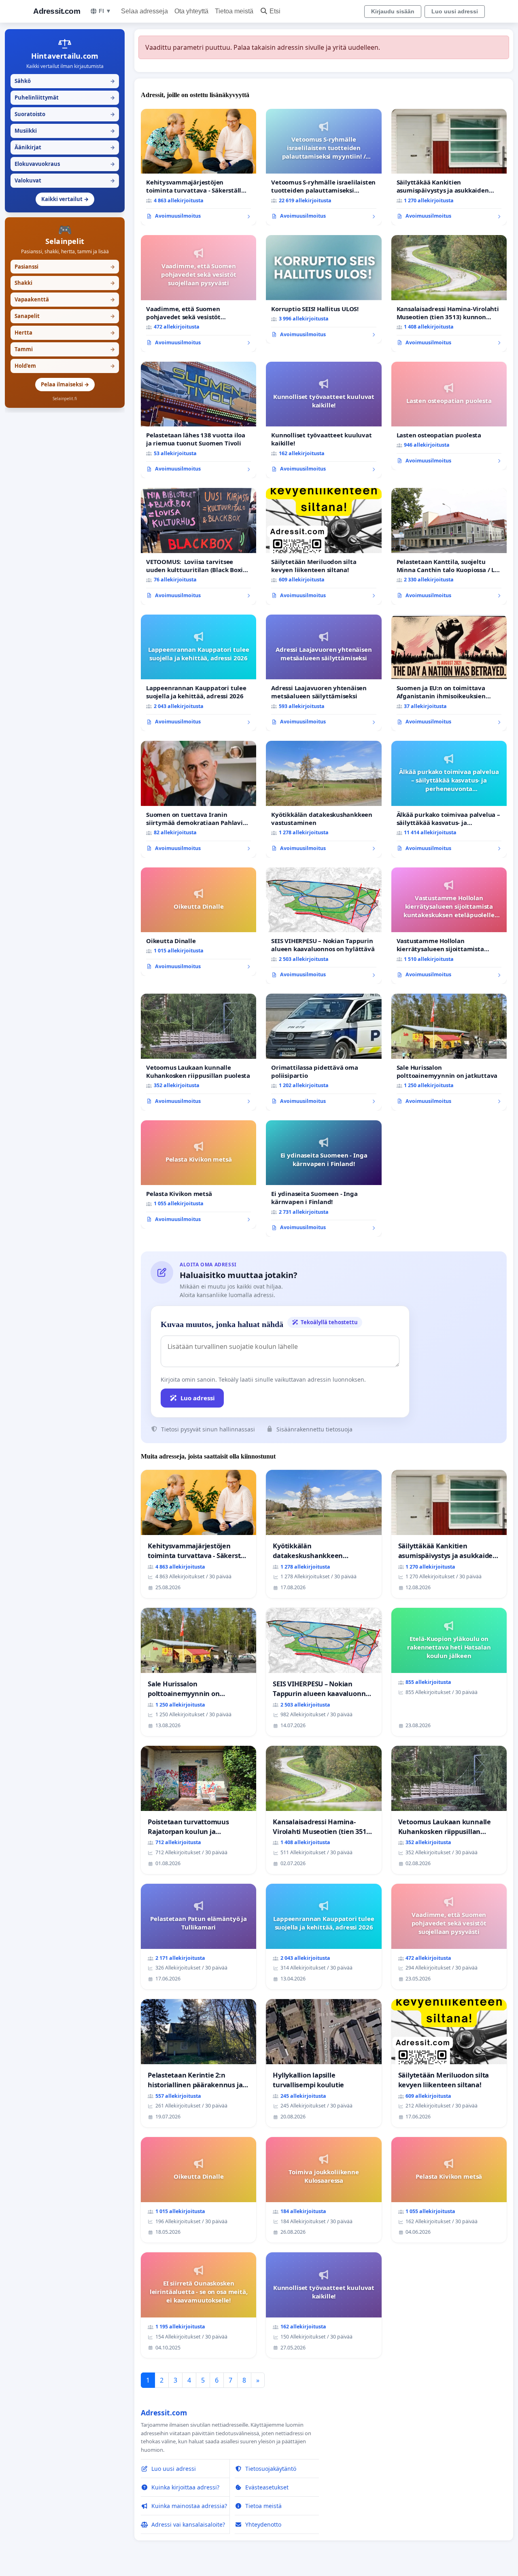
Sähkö (65, 81)
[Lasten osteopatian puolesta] (449, 416)
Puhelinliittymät (65, 98)
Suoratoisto (65, 114)
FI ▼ (105, 11)
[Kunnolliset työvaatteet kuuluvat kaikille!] (324, 420)
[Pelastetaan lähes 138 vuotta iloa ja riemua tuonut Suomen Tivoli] (198, 420)
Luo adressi (198, 1398)
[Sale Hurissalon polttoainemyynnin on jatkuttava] (449, 1052)
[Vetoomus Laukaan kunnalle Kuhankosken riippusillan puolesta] (198, 1052)
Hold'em (65, 366)
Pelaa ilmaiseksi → (65, 384)
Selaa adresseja (144, 11)
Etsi (275, 11)
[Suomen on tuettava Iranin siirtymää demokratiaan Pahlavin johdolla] (198, 799)
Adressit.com (57, 11)
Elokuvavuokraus (65, 164)
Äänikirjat (65, 147)
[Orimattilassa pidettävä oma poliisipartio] (324, 1052)
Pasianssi (65, 267)
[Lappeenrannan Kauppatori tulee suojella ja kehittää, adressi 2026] (198, 673)
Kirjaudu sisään (393, 11)
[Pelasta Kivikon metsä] (198, 1175)
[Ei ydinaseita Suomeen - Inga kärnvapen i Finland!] (324, 1179)
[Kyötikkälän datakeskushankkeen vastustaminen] (324, 799)
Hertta (65, 333)
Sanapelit (65, 316)
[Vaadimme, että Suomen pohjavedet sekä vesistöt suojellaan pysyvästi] (198, 293)
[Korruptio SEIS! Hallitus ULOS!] (324, 289)
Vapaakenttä (65, 299)
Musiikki (65, 131)
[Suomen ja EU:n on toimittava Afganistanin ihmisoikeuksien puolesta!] (449, 673)
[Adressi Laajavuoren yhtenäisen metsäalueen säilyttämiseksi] (324, 673)
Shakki (65, 283)
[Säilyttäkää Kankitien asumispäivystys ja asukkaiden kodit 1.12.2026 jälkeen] (449, 167)
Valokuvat (65, 180)
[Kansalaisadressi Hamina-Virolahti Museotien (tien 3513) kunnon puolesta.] (449, 294)
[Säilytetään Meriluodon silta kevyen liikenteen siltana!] (324, 546)
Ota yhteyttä (191, 11)
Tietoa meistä (234, 11)
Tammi (65, 349)
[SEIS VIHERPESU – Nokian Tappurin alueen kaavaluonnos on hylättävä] (324, 926)
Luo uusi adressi (455, 11)
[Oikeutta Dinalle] (198, 922)
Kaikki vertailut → (65, 199)
